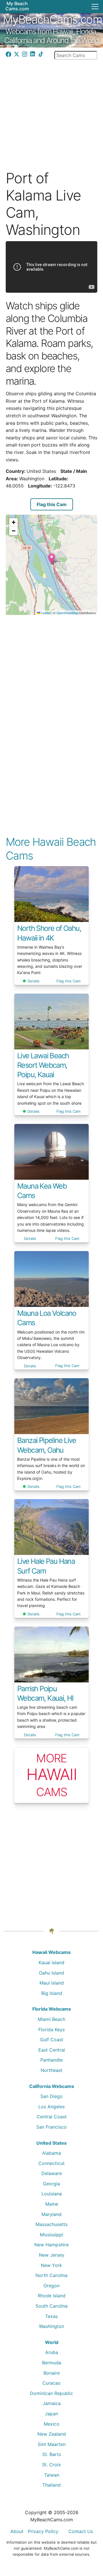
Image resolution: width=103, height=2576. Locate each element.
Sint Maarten (52, 2444)
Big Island (52, 1993)
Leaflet (45, 613)
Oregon (51, 2286)
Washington (51, 2326)
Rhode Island (52, 2296)
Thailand (51, 2485)
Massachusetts (51, 2224)
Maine (52, 2204)
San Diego (51, 2096)
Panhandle (51, 2060)
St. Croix (51, 2465)
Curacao (51, 2383)
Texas (51, 2316)
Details (33, 981)
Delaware (52, 2173)
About (17, 2531)
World (52, 2342)
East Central (52, 2050)
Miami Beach (51, 2019)
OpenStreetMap (67, 613)
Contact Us (81, 2531)
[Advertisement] (51, 111)
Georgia (51, 2184)
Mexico (52, 2424)
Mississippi (51, 2235)
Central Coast (52, 2117)
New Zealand (52, 2434)
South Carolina (51, 2306)
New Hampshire (51, 2245)
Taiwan (52, 2475)
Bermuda (52, 2363)
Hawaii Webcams (51, 1952)
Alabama (51, 2153)
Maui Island (52, 1983)
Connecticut (51, 2163)
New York (51, 2265)
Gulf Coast (52, 2040)
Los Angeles (51, 2107)
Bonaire (52, 2373)
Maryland (51, 2214)
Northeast (51, 2070)
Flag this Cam (52, 504)
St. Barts (52, 2454)
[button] (52, 559)
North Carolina (51, 2275)
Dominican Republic (51, 2393)
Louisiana (52, 2194)
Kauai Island (51, 1963)
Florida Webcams (52, 2009)
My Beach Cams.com (17, 6)
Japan (51, 2414)
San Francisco (51, 2127)
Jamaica (52, 2403)
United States (51, 2143)
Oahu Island (51, 1973)
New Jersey (52, 2255)
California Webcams (52, 2086)
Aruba (52, 2352)
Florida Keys (51, 2030)
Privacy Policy (43, 2531)
